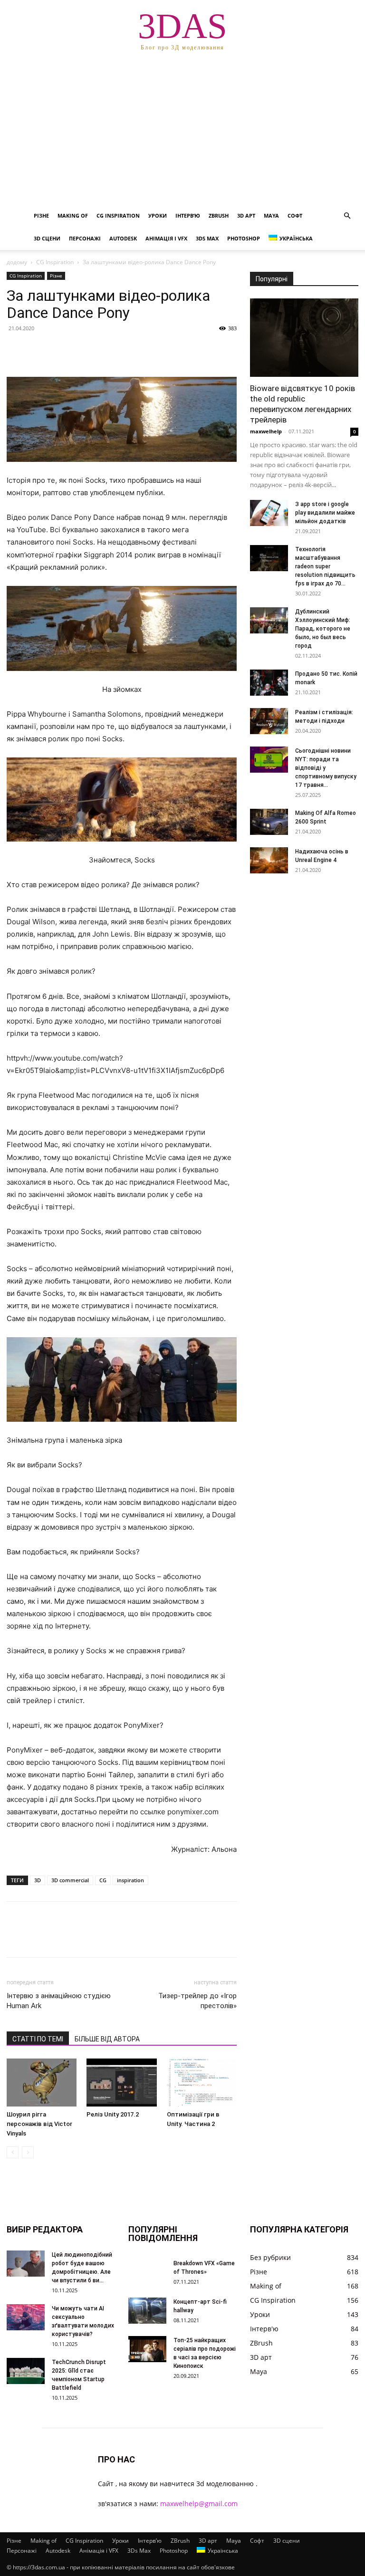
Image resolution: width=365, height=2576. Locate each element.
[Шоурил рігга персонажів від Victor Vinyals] (42, 2083)
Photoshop (244, 238)
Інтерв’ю (188, 215)
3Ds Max (207, 238)
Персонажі (85, 238)
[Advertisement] (182, 133)
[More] (104, 350)
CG (103, 1880)
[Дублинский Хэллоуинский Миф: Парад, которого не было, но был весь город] (269, 620)
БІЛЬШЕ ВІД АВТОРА (107, 2039)
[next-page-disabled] (28, 2152)
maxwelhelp (266, 431)
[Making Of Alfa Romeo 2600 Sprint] (269, 822)
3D (38, 1880)
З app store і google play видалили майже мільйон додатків (325, 513)
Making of (73, 215)
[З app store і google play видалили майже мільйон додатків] (269, 513)
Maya (271, 215)
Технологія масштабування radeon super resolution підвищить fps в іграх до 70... (325, 566)
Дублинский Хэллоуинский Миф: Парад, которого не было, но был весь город (323, 629)
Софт (295, 215)
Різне (41, 215)
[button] (347, 216)
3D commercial (70, 1880)
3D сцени (47, 238)
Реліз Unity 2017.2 (113, 2114)
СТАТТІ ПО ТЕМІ (38, 2039)
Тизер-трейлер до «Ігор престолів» (197, 2001)
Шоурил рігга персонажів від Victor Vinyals (39, 2124)
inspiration (130, 1880)
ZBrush (219, 215)
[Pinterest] (60, 350)
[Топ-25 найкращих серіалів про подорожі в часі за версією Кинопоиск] (147, 2349)
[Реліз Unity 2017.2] (121, 2083)
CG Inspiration (118, 215)
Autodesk (123, 238)
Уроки (158, 215)
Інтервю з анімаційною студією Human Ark (59, 2001)
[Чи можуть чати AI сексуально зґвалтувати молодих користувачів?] (26, 2317)
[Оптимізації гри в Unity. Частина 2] (202, 2083)
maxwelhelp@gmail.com (199, 2504)
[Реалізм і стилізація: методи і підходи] (269, 721)
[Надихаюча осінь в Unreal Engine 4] (269, 860)
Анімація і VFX (166, 238)
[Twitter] (38, 350)
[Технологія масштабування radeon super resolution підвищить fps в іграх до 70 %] (269, 558)
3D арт (246, 215)
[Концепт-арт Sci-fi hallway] (147, 2311)
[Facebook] (16, 350)
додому (17, 262)
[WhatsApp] (82, 350)
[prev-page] (13, 2152)
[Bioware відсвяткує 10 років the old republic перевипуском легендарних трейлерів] (304, 338)
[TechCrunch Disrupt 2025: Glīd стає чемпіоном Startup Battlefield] (26, 2371)
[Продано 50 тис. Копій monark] (269, 683)
